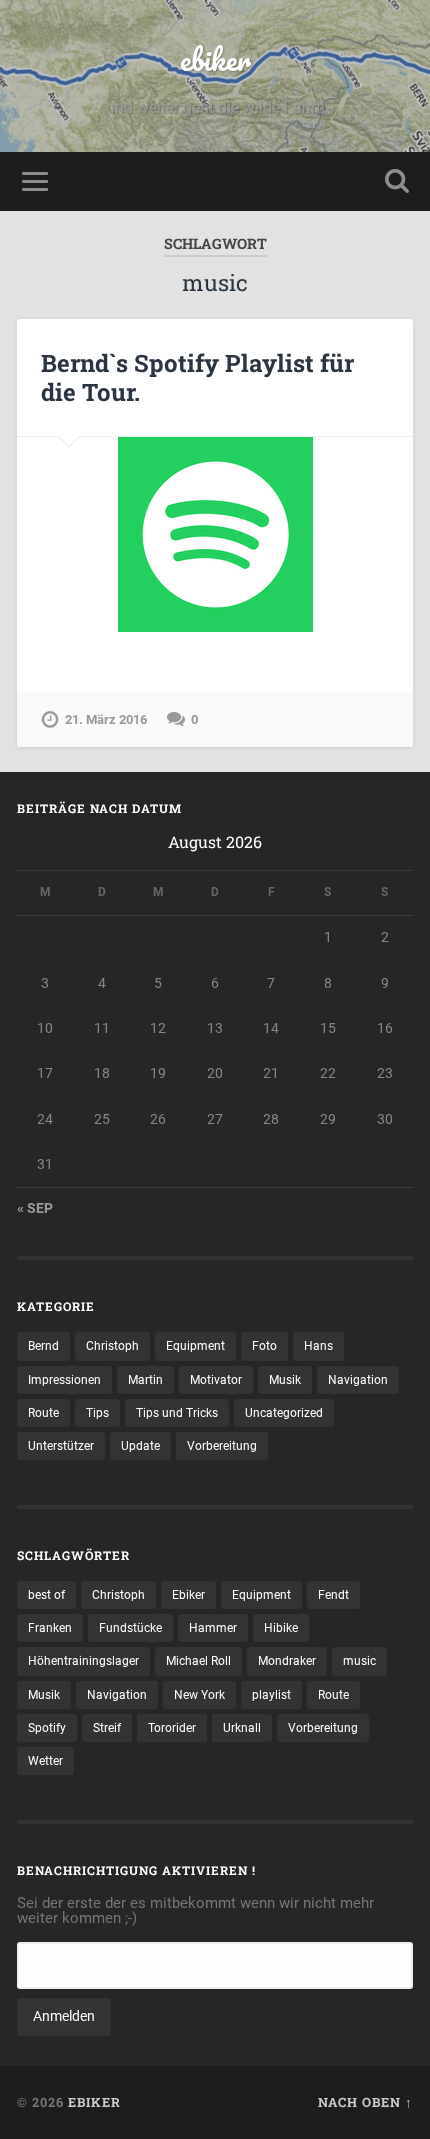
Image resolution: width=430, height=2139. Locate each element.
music (359, 1661)
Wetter (45, 1761)
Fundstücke (130, 1628)
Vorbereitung (222, 1446)
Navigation (358, 1380)
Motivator (216, 1380)
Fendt (333, 1595)
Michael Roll (198, 1661)
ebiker (215, 59)
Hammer (213, 1628)
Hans (318, 1346)
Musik (285, 1380)
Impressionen (64, 1380)
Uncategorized (284, 1413)
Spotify (47, 1728)
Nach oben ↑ (365, 2102)
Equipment (195, 1346)
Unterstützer (61, 1446)
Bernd (43, 1346)
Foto (264, 1346)
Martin (145, 1380)
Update (140, 1446)
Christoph (112, 1346)
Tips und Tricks (177, 1413)
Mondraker (287, 1661)
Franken (50, 1628)
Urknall (242, 1728)
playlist (271, 1695)
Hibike (281, 1628)
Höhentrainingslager (83, 1661)
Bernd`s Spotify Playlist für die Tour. (197, 377)
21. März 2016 (106, 719)
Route (43, 1413)
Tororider (172, 1728)
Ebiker (188, 1595)
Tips (97, 1413)
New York (199, 1695)
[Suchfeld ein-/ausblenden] (397, 181)
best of (46, 1595)
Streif (107, 1728)
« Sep (35, 1208)
